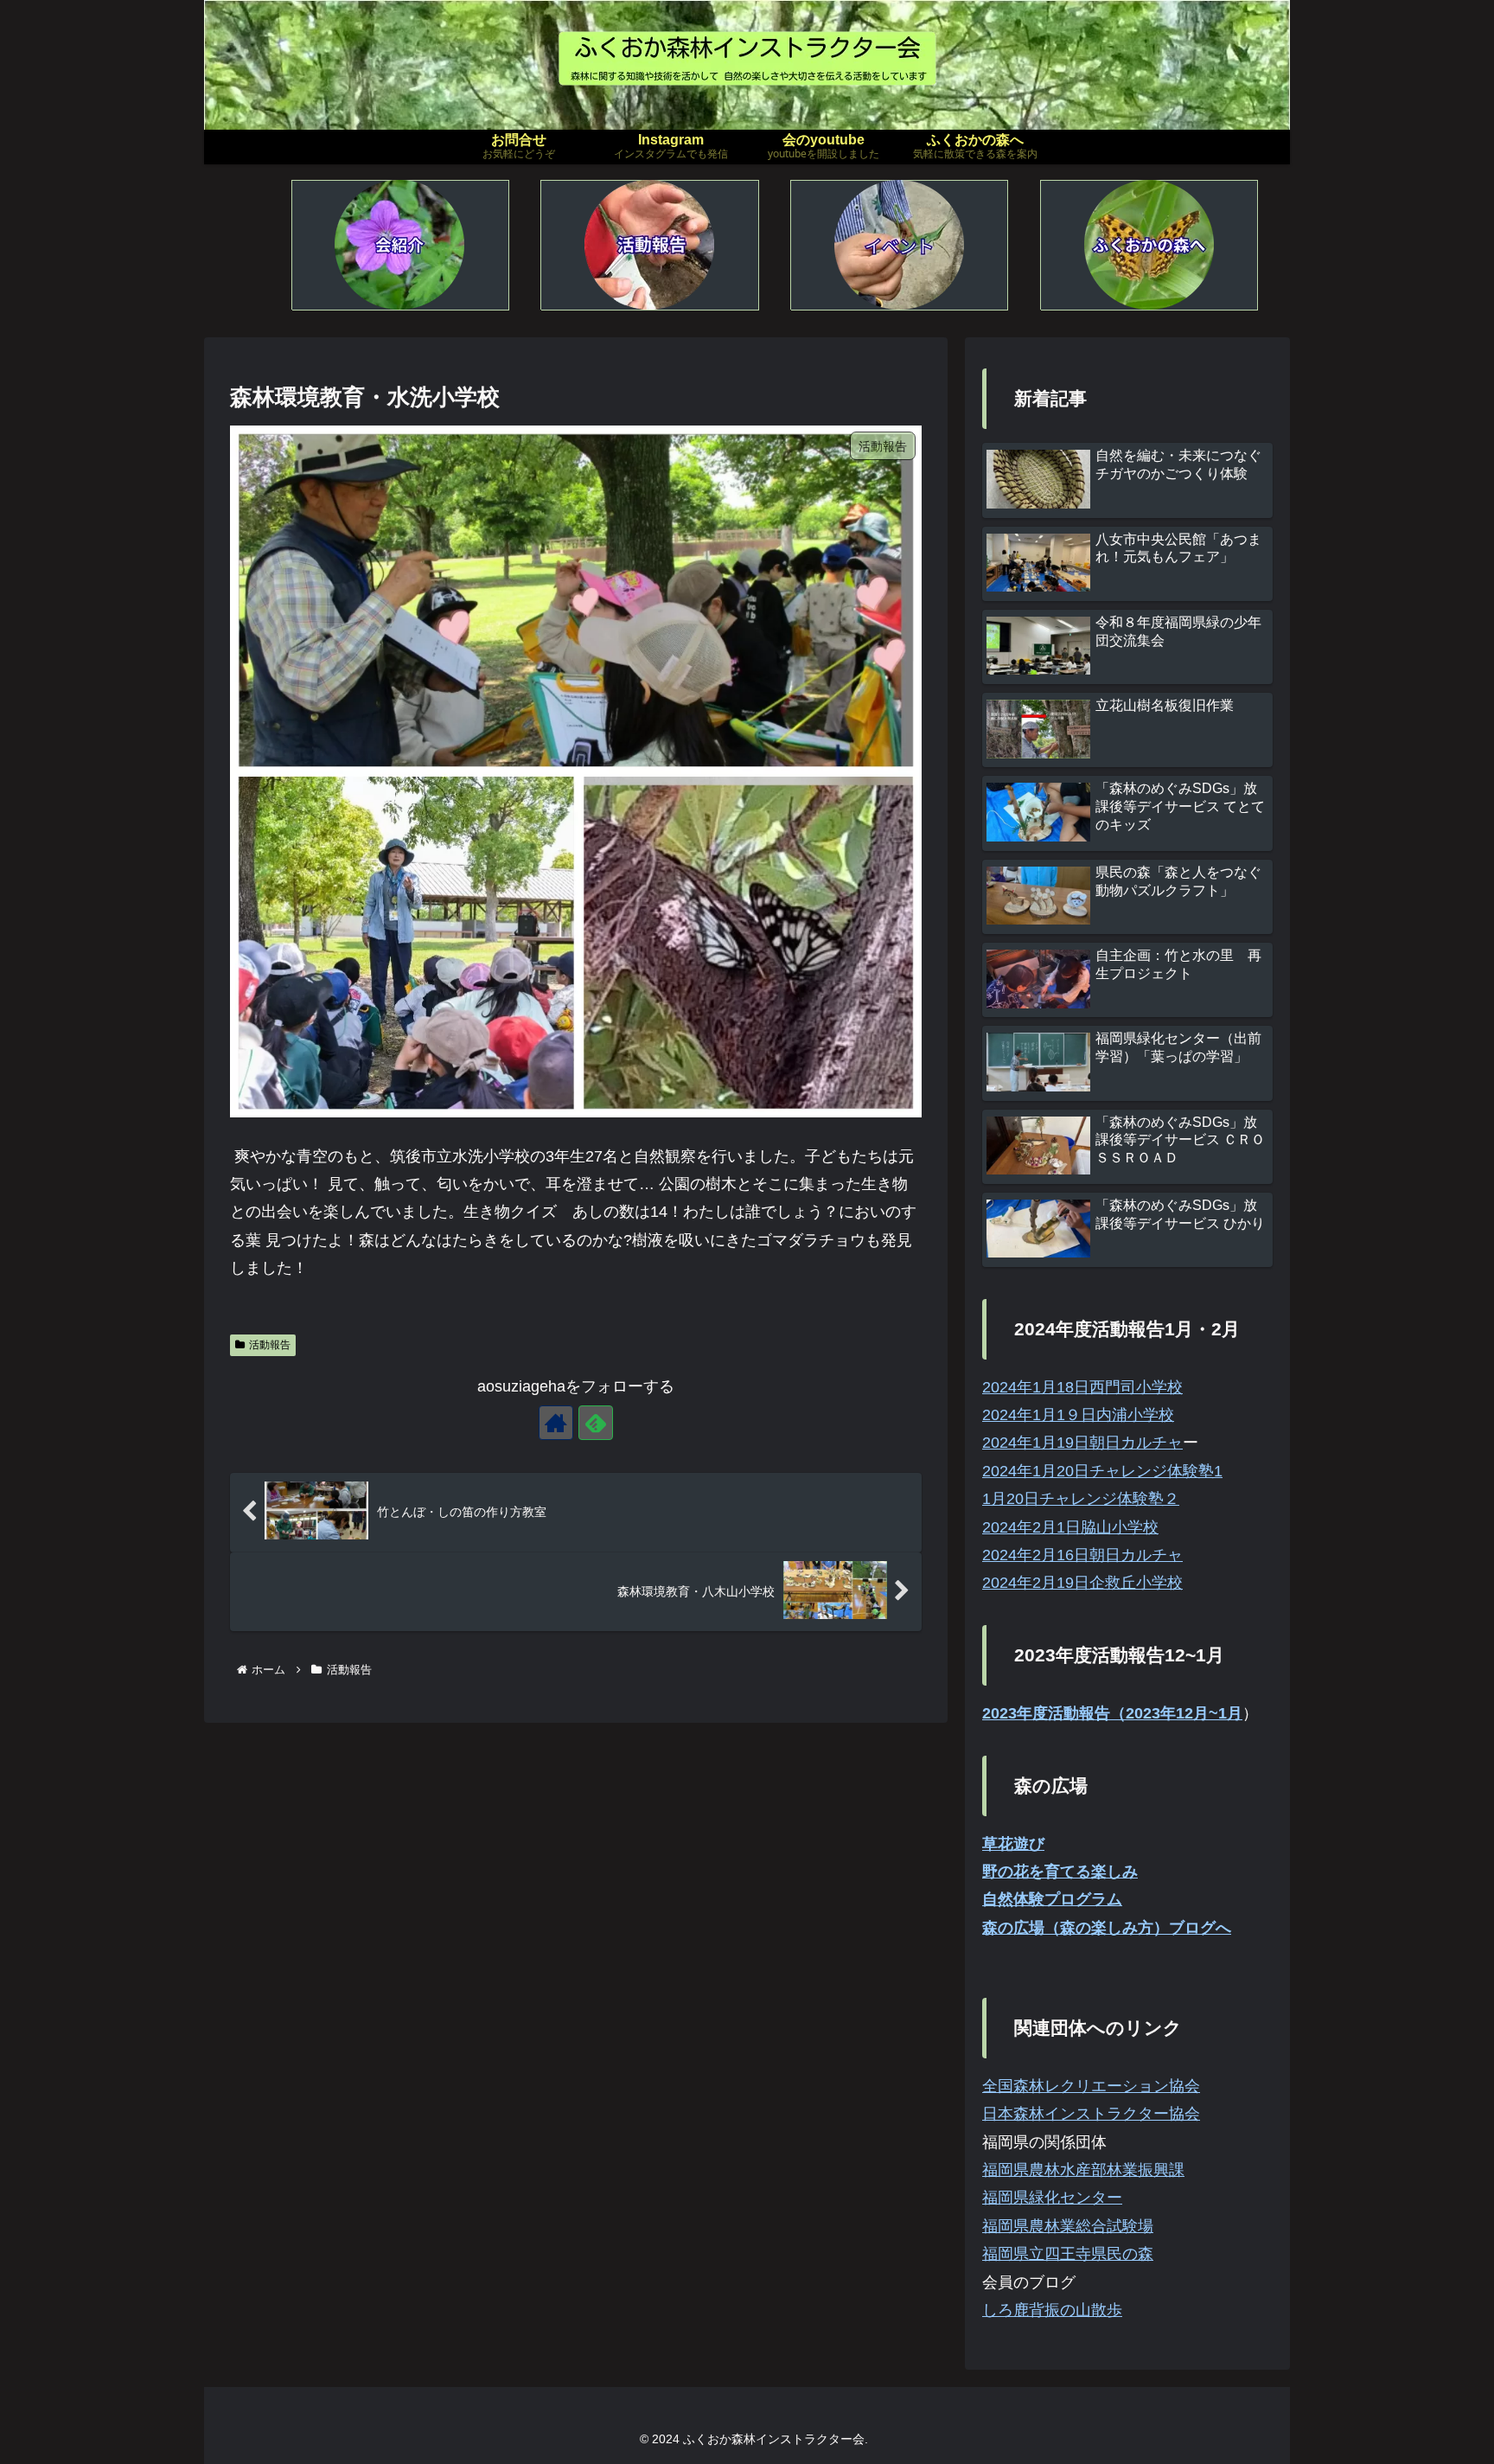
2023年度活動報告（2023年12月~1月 (1112, 1713)
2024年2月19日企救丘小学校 (1082, 1583)
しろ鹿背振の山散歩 (1052, 2310)
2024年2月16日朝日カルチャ (1082, 1555)
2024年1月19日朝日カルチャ (1082, 1443)
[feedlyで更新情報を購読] (596, 1423)
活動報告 (270, 1345)
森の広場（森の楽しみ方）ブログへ (1107, 1928)
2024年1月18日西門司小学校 (1082, 1387)
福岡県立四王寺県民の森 (1068, 2254)
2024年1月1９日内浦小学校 (1078, 1415)
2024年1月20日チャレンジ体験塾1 (1102, 1471)
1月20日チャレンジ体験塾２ (1081, 1499)
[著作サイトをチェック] (556, 1423)
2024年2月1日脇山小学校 (1070, 1527)
